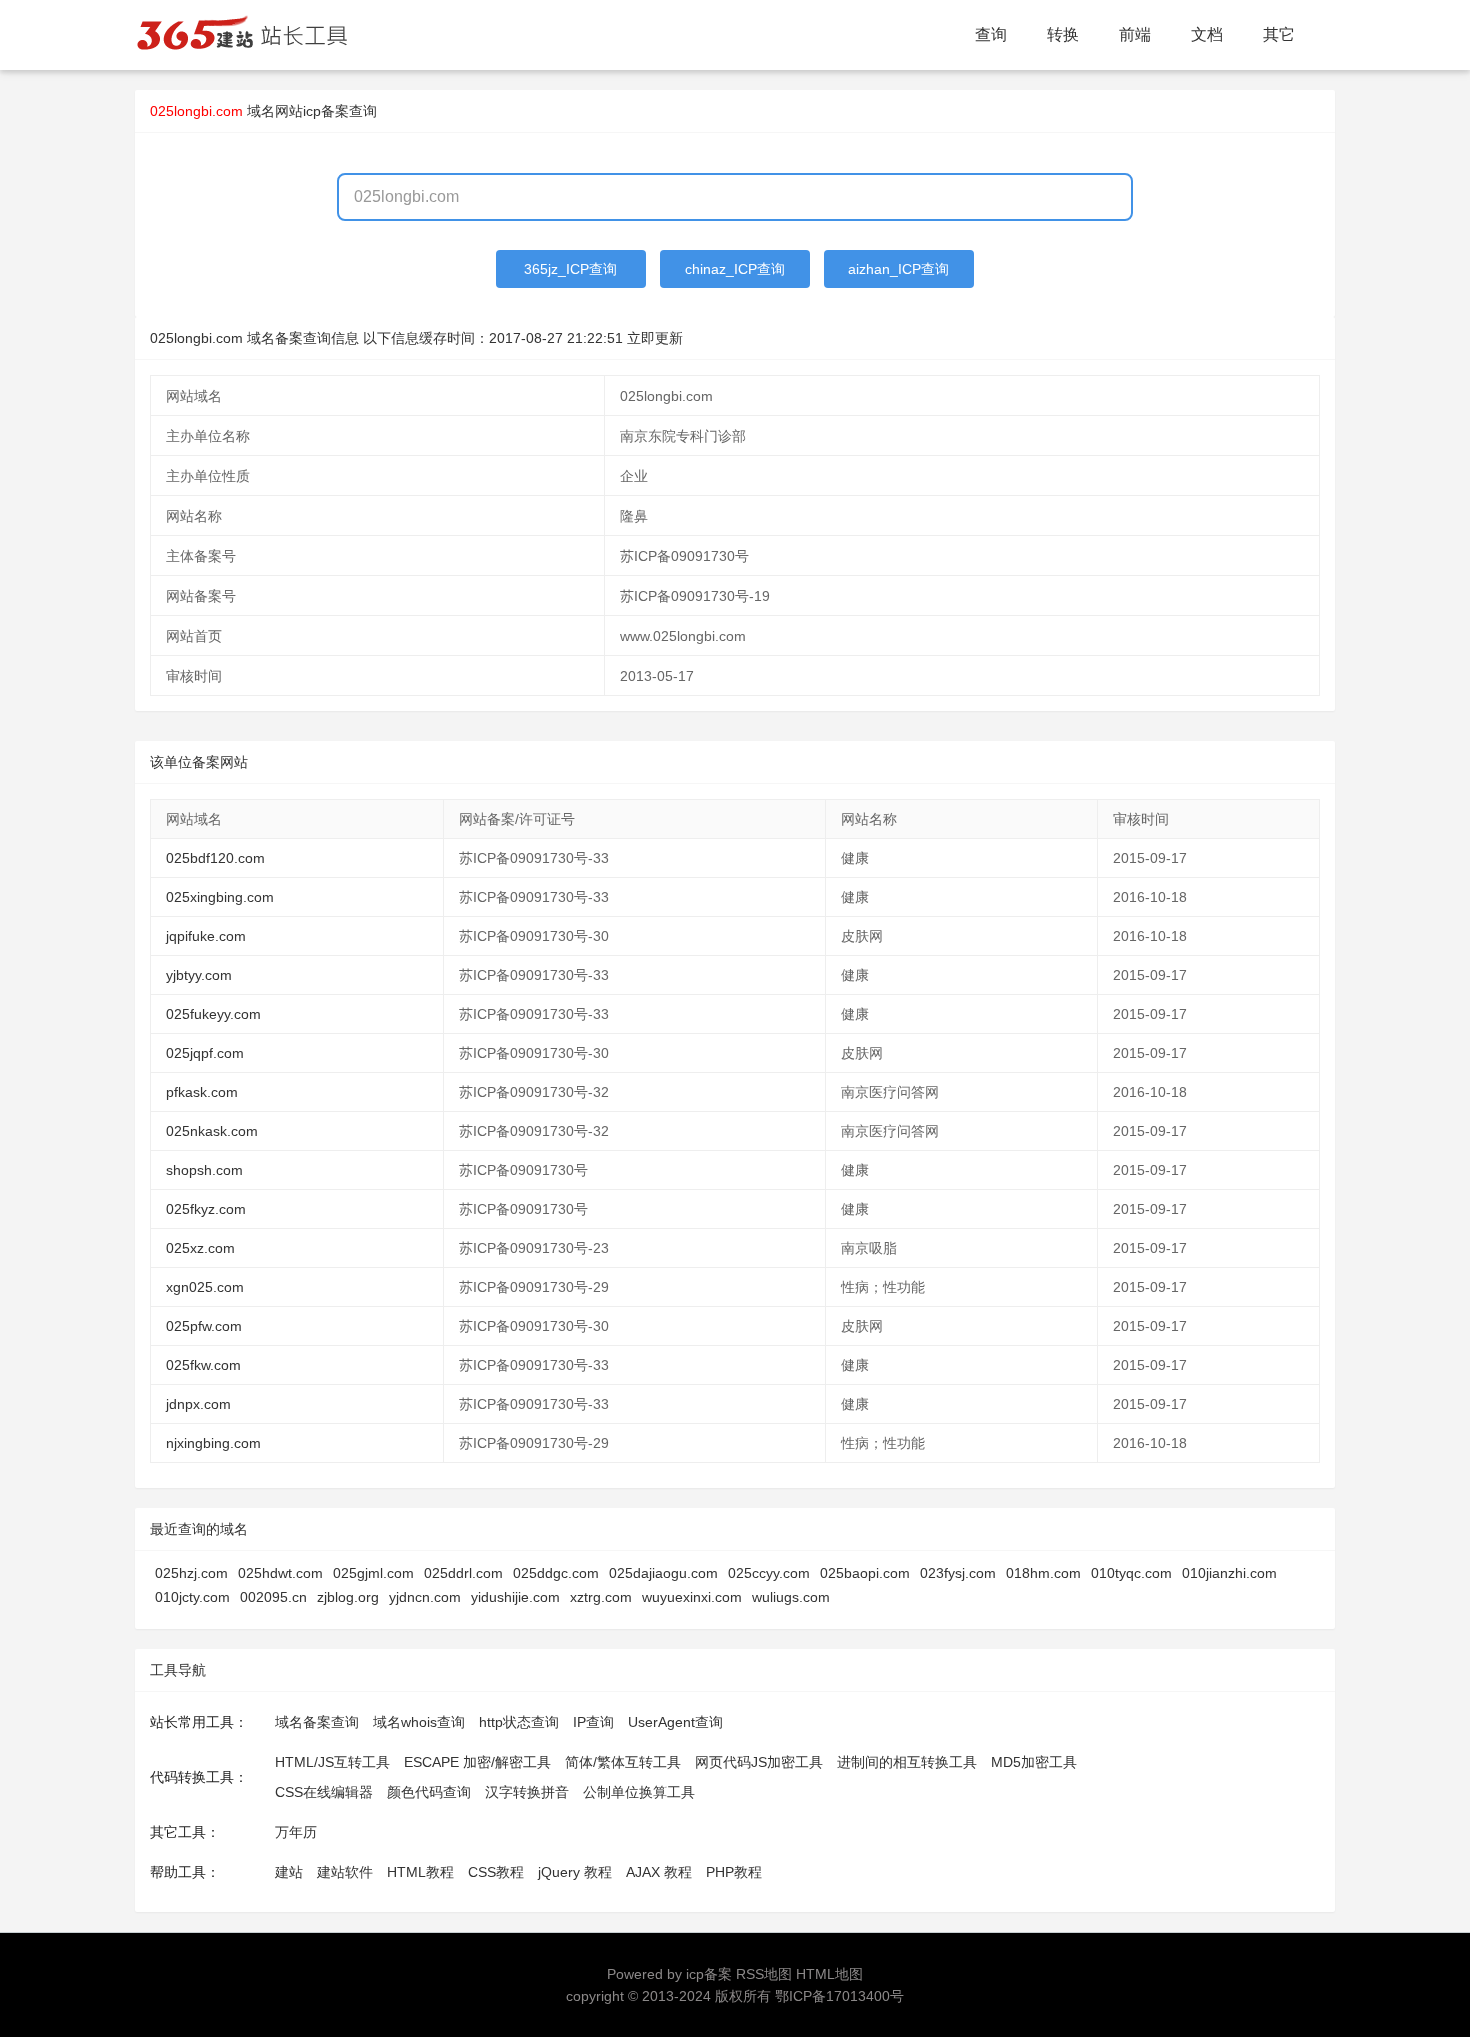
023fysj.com (958, 1573)
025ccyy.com (769, 1573)
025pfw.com (204, 1326)
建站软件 (345, 1872)
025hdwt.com (280, 1573)
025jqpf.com (205, 1053)
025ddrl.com (463, 1573)
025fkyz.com (206, 1209)
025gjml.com (373, 1573)
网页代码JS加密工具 (759, 1762)
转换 (1063, 34)
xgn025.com (205, 1287)
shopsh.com (204, 1170)
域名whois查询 (419, 1722)
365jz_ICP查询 (570, 269)
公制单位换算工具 (639, 1792)
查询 (991, 34)
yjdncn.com (425, 1597)
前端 (1135, 34)
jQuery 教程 (575, 1872)
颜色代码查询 (429, 1792)
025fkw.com (203, 1365)
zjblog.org (348, 1597)
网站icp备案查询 (326, 111)
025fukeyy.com (213, 1014)
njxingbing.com (213, 1443)
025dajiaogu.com (663, 1573)
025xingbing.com (220, 897)
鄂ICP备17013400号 (839, 1996)
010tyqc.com (1131, 1573)
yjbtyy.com (199, 975)
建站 (289, 1872)
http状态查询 (519, 1722)
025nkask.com (212, 1131)
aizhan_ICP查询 (898, 269)
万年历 (296, 1832)
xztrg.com (601, 1597)
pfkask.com (202, 1092)
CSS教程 (496, 1872)
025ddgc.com (556, 1573)
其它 (1279, 34)
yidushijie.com (515, 1597)
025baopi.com (865, 1573)
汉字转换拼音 (527, 1792)
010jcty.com (192, 1597)
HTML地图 (829, 1974)
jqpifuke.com (206, 936)
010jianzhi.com (1229, 1573)
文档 (1207, 34)
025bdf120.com (215, 858)
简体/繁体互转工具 (623, 1762)
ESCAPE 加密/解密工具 (477, 1762)
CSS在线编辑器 (324, 1792)
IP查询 (593, 1722)
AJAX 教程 (659, 1872)
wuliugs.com (791, 1597)
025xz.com (200, 1248)
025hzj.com (191, 1573)
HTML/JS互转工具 (332, 1762)
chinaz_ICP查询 (735, 269)
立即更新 (655, 338)
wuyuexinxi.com (692, 1597)
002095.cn (273, 1597)
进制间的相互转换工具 (907, 1762)
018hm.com (1043, 1573)
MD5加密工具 (1034, 1762)
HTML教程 (420, 1872)
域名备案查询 (317, 1722)
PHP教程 (734, 1872)
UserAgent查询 (675, 1722)
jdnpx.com (198, 1404)
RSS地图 (764, 1974)
